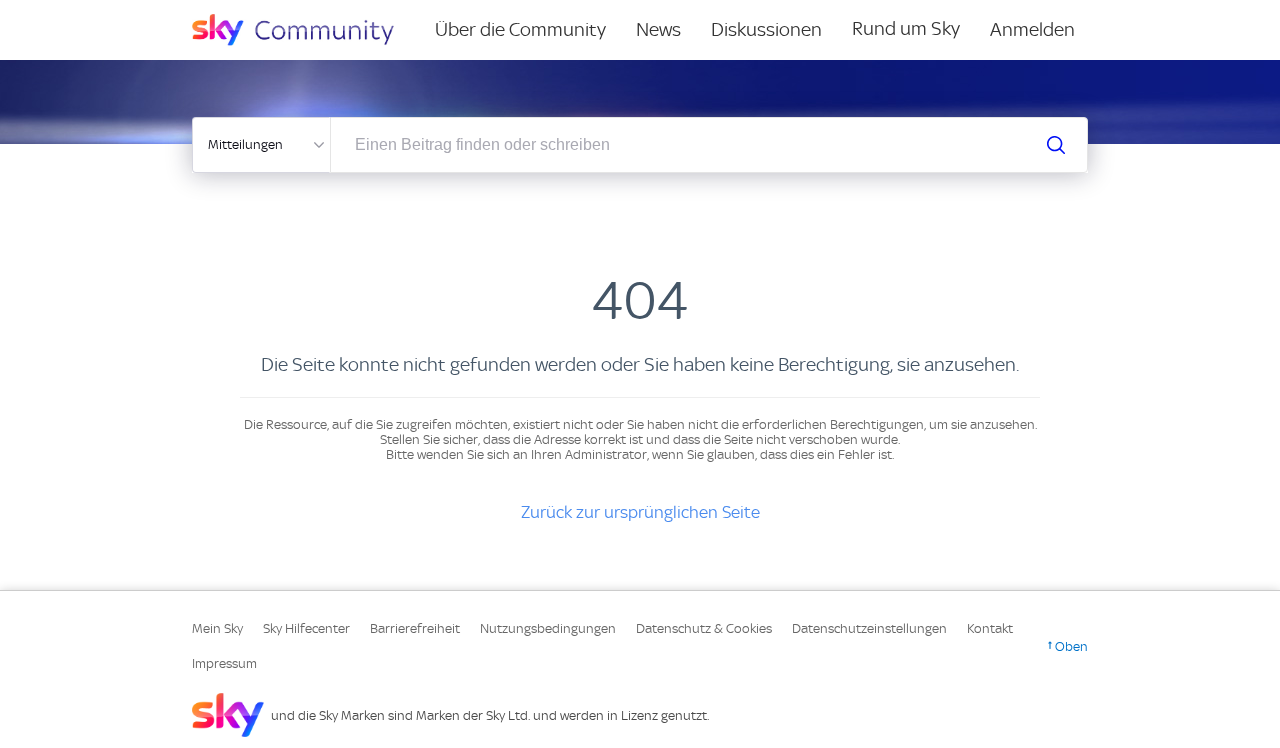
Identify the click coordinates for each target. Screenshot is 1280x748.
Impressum (224, 663)
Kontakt (990, 628)
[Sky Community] (306, 30)
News (658, 29)
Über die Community (520, 29)
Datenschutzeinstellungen (869, 628)
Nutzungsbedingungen (548, 628)
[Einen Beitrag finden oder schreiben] (1056, 145)
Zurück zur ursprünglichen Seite (640, 512)
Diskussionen (766, 29)
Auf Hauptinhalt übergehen (97, 14)
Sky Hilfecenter (306, 628)
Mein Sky (217, 628)
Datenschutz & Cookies (704, 628)
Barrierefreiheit (415, 628)
